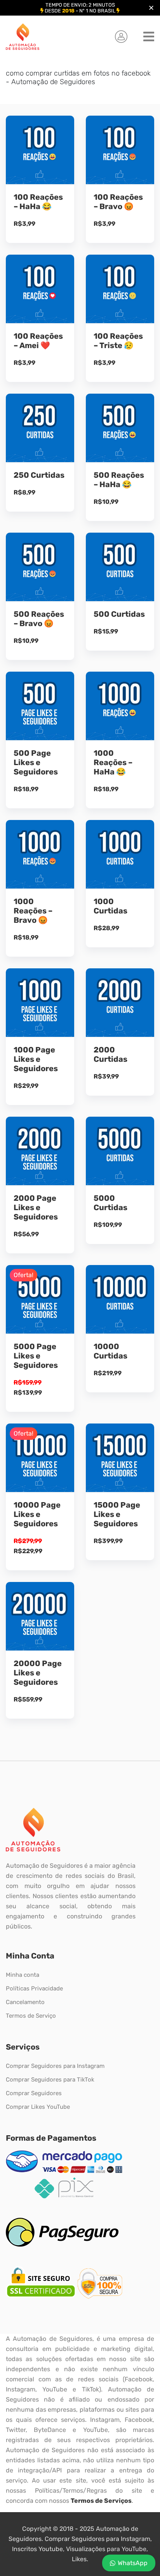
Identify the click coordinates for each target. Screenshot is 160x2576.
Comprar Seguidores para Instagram (55, 2066)
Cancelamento (25, 2002)
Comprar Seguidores (34, 2093)
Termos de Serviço (31, 2016)
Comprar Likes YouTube (38, 2107)
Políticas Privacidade (34, 1988)
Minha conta (23, 1975)
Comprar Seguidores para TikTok (50, 2080)
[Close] (151, 8)
